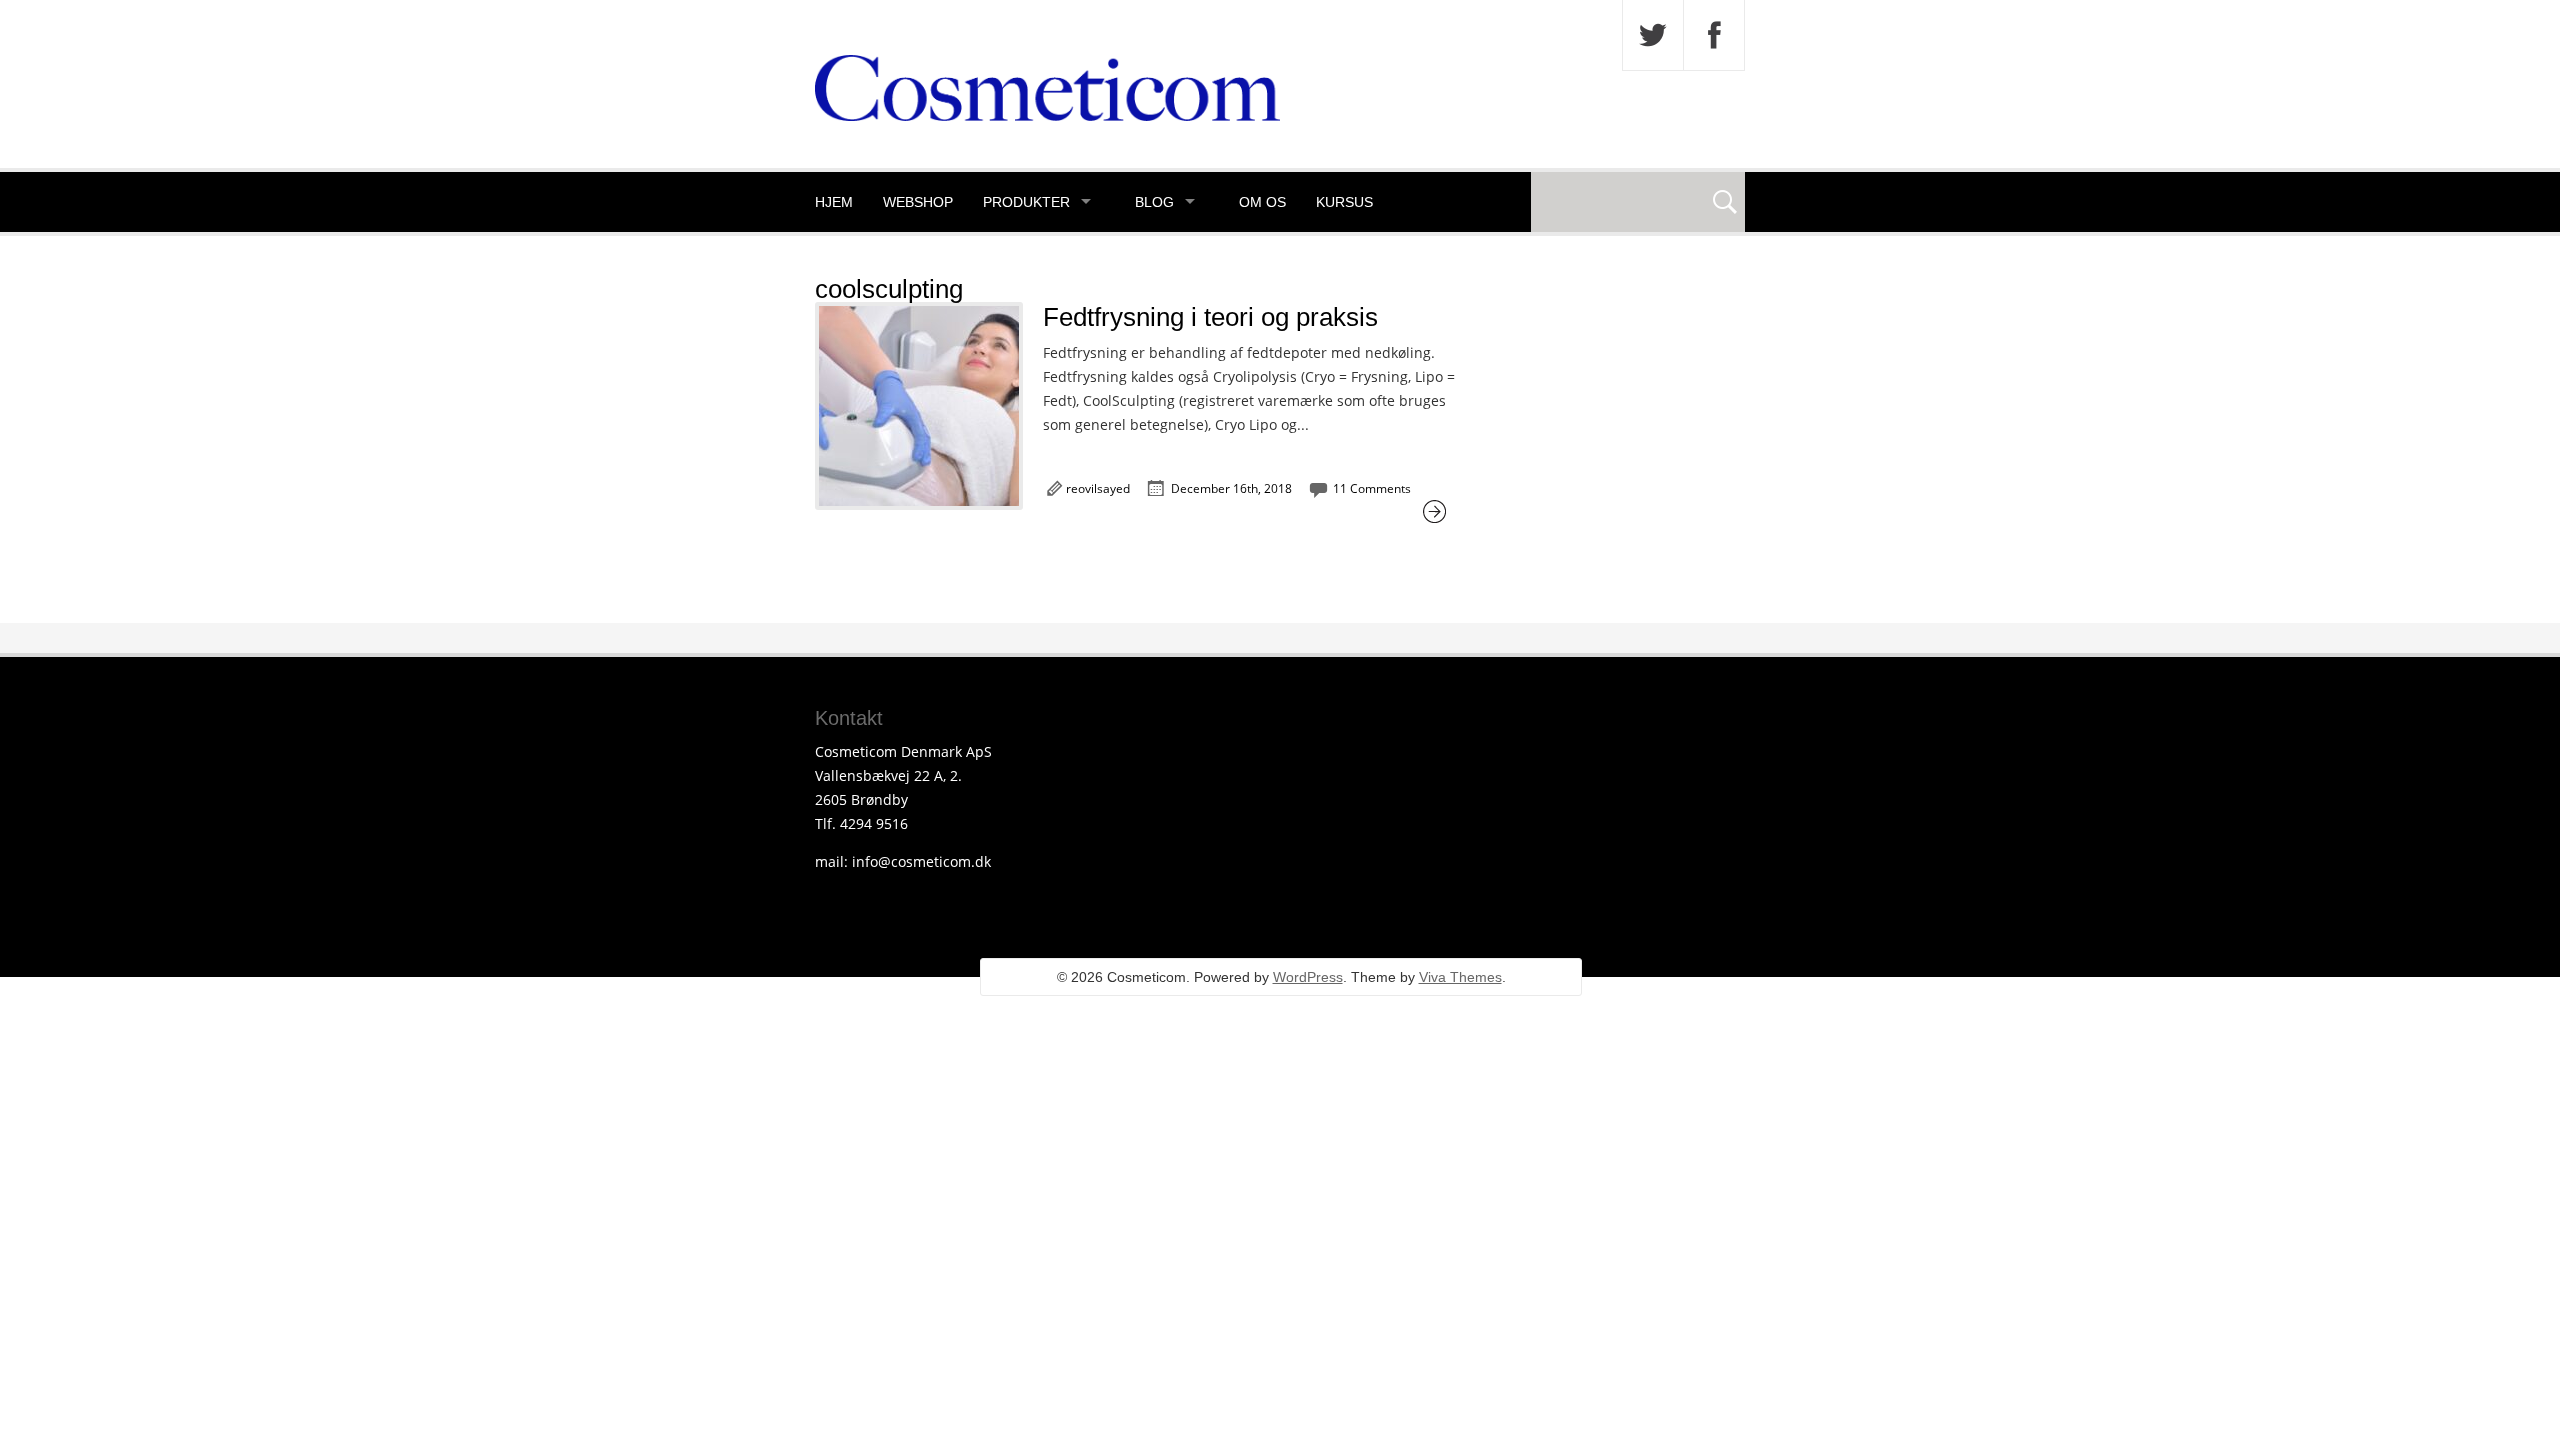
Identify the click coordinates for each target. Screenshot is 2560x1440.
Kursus (1344, 202)
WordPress (1308, 977)
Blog (1154, 202)
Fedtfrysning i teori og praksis (1210, 317)
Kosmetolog (865, 262)
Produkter (1026, 202)
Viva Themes (1460, 977)
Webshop (918, 202)
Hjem (834, 202)
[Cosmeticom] (1047, 115)
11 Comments (1372, 488)
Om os (1262, 202)
